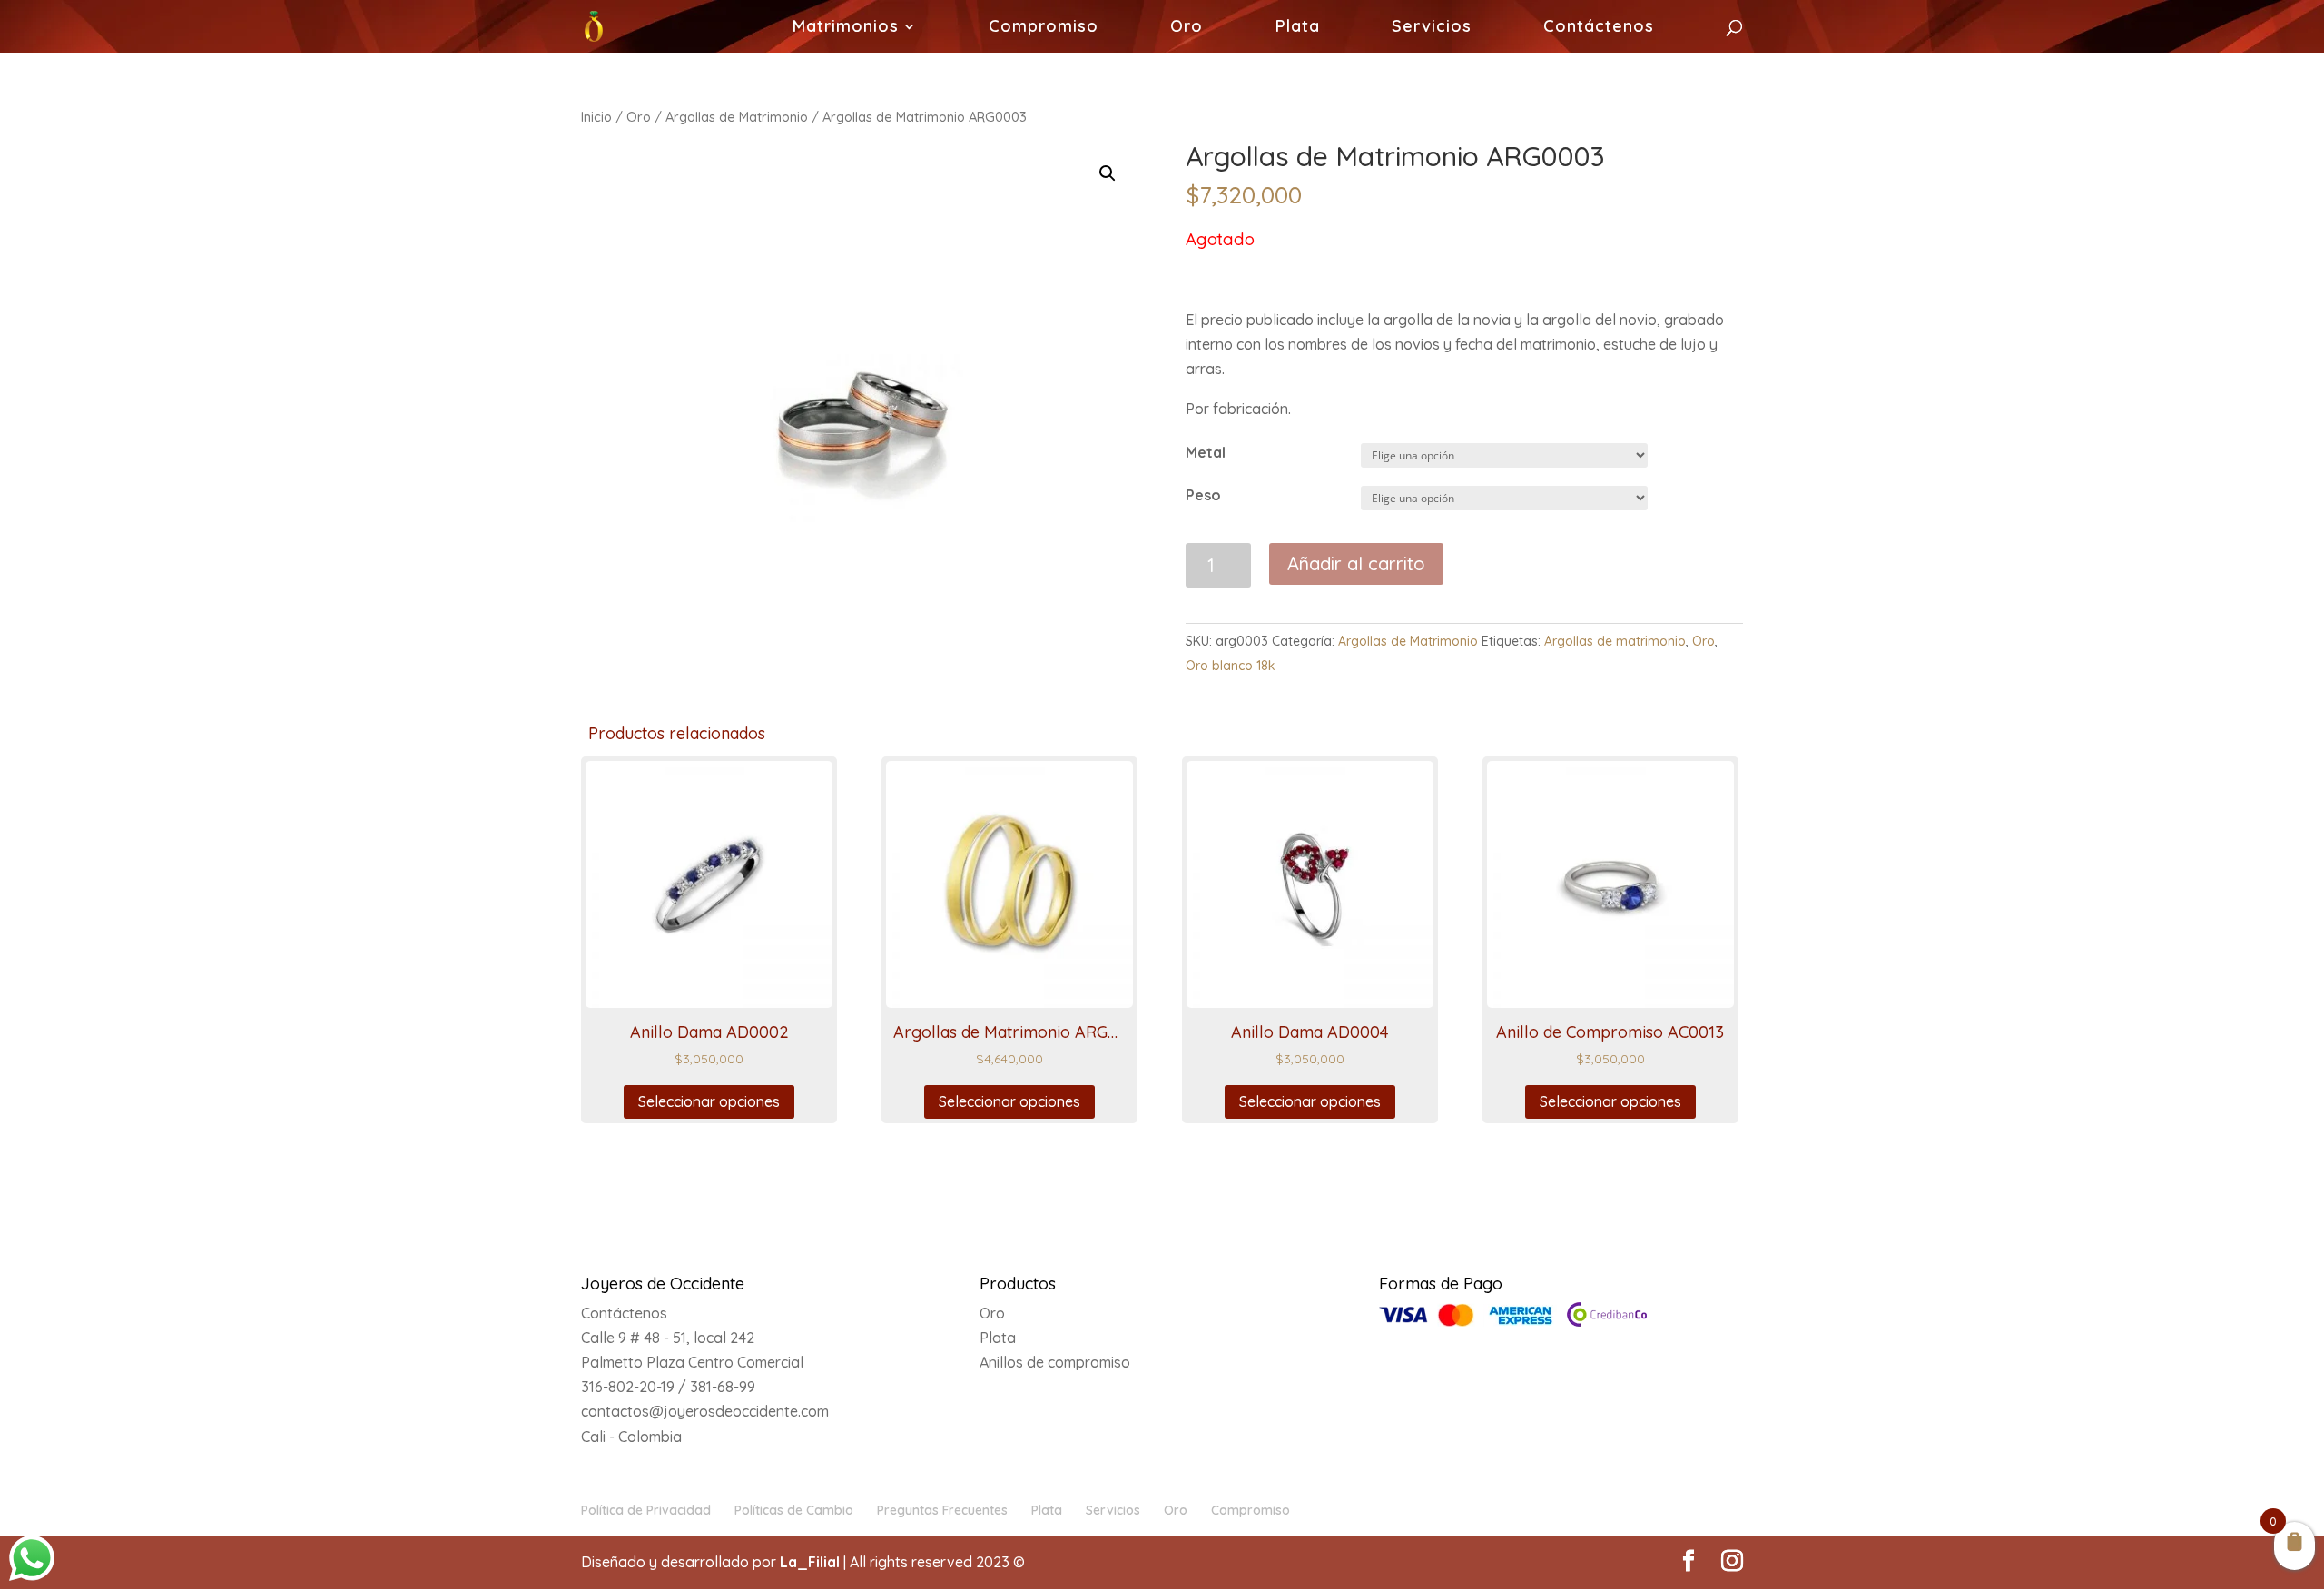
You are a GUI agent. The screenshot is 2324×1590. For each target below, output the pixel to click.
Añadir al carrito (1356, 563)
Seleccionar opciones (709, 1101)
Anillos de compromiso (1055, 1362)
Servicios (1432, 28)
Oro (1187, 28)
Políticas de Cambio (794, 1510)
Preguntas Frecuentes (942, 1510)
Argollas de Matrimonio (737, 117)
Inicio (596, 117)
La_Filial (810, 1562)
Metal (1206, 452)
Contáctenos (1599, 28)
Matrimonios (846, 28)
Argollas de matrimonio (1615, 641)
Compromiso (1044, 28)
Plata (1298, 28)
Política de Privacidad (646, 1510)
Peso (1203, 495)
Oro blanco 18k (1231, 666)
